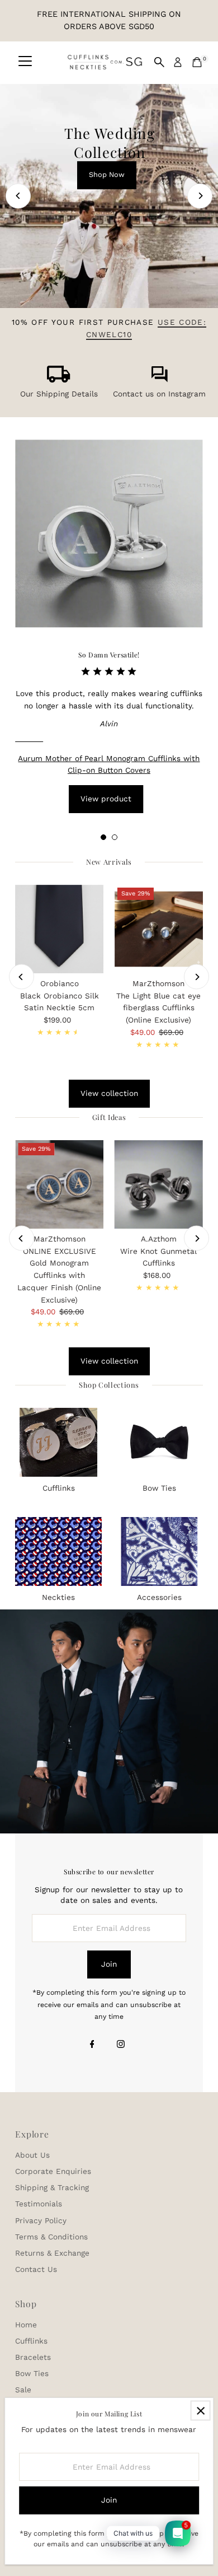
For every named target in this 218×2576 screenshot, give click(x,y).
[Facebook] (92, 2045)
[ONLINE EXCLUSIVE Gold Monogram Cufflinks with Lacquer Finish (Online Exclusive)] (59, 1184)
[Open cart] (197, 62)
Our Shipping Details (59, 394)
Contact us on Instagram (159, 394)
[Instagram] (121, 2045)
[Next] (200, 196)
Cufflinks (31, 2341)
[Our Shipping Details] (59, 380)
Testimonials (39, 2204)
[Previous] (18, 196)
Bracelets (33, 2357)
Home (26, 2325)
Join (109, 1964)
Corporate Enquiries (53, 2171)
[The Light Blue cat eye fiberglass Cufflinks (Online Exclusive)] (159, 929)
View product (106, 799)
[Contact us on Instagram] (159, 380)
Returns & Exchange (52, 2253)
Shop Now (107, 174)
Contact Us (36, 2269)
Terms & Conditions (51, 2237)
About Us (32, 2155)
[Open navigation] (25, 62)
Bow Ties (32, 2373)
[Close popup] (200, 2411)
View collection (109, 1093)
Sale (23, 2390)
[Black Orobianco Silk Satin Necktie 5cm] (59, 929)
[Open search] (159, 62)
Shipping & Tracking (52, 2187)
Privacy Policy (41, 2220)
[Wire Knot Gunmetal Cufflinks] (159, 1184)
